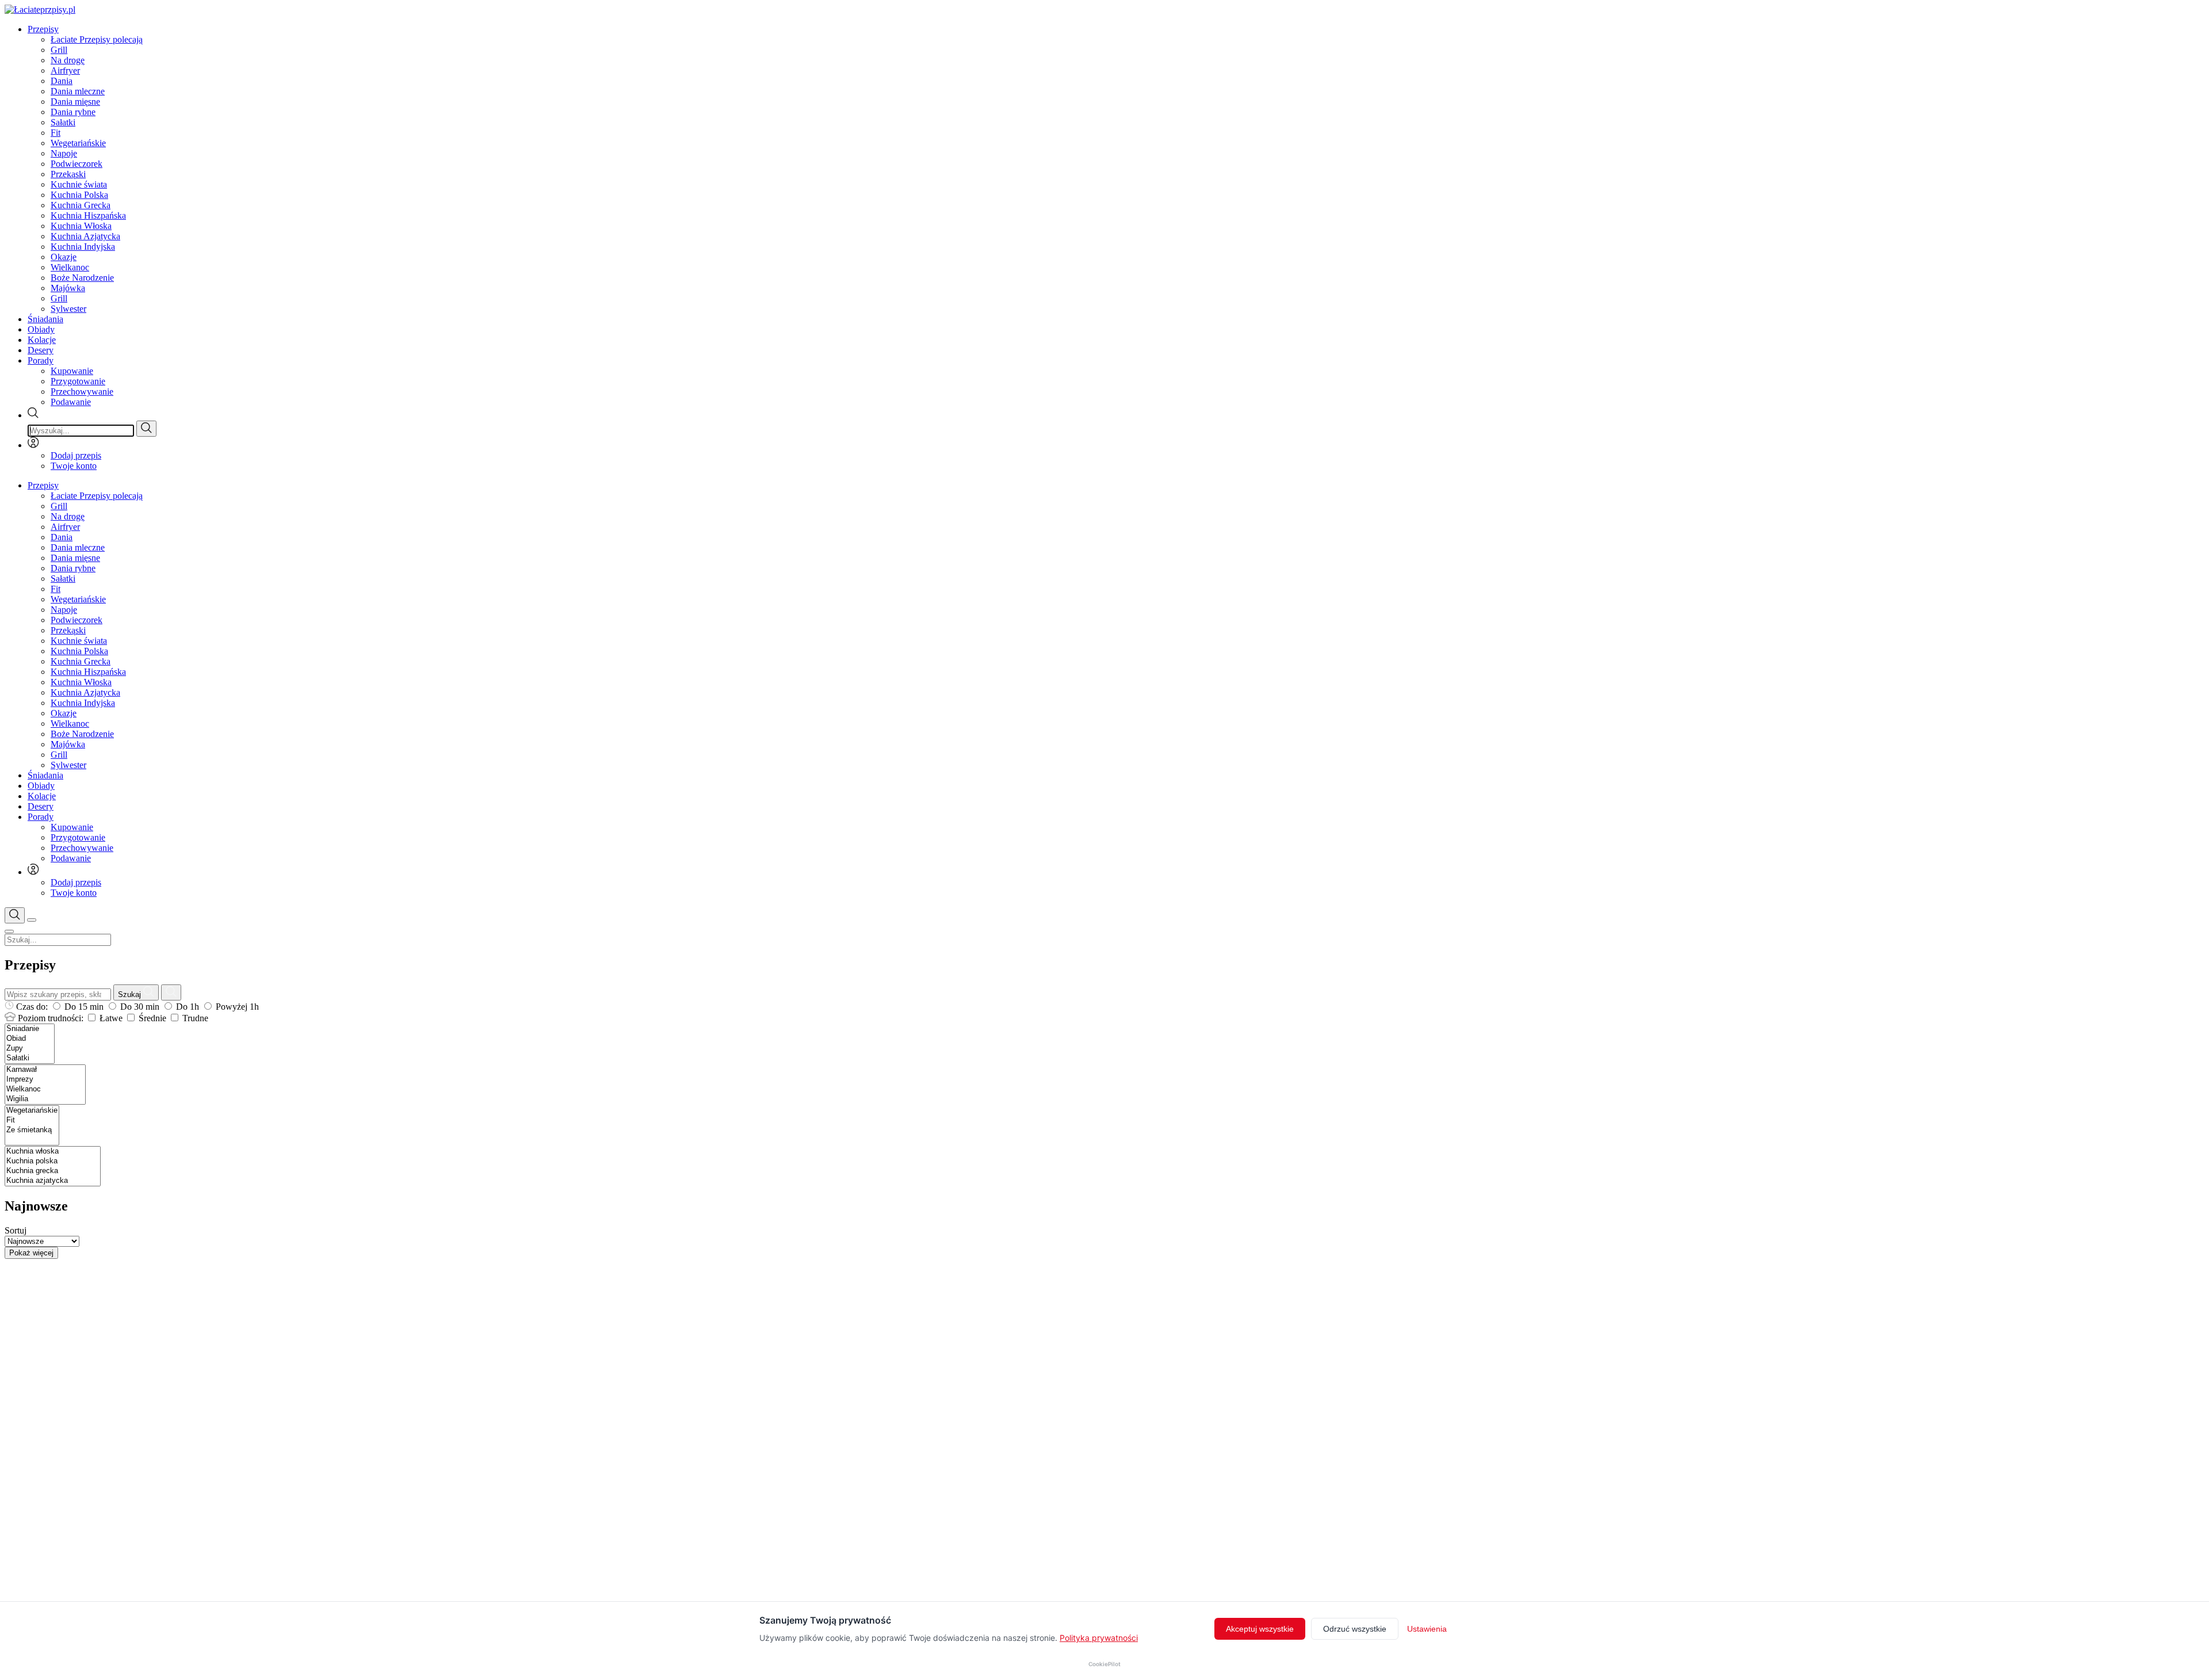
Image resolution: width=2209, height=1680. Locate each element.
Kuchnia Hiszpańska (88, 215)
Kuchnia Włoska (81, 226)
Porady (41, 360)
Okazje (64, 257)
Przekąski (68, 174)
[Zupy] (30, 1049)
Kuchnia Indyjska (83, 247)
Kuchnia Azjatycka (85, 236)
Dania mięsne (75, 102)
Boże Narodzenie (82, 278)
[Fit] (32, 1120)
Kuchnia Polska (79, 195)
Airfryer (65, 70)
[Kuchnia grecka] (53, 1171)
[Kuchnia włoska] (53, 1152)
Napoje (64, 153)
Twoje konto (74, 466)
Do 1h (188, 1007)
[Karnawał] (45, 1070)
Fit (56, 133)
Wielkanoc (70, 267)
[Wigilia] (45, 1099)
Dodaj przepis (76, 455)
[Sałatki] (30, 1058)
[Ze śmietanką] (32, 1130)
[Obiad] (30, 1039)
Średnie (152, 1018)
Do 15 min (84, 1007)
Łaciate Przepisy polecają (97, 39)
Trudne (194, 1018)
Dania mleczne (78, 91)
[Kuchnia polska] (53, 1161)
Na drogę (68, 60)
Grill (59, 50)
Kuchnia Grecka (81, 205)
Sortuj (16, 1230)
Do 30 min (140, 1007)
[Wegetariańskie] (32, 1111)
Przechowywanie (82, 392)
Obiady (41, 329)
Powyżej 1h (236, 1007)
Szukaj (131, 994)
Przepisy (43, 29)
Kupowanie (72, 371)
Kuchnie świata (79, 184)
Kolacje (42, 340)
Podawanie (71, 402)
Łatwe (111, 1018)
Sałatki (63, 122)
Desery (41, 350)
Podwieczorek (77, 164)
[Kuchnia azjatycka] (53, 1181)
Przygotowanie (78, 381)
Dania (62, 81)
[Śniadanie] (30, 1029)
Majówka (68, 288)
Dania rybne (73, 112)
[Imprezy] (45, 1080)
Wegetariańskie (78, 143)
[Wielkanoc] (45, 1089)
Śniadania (45, 319)
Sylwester (68, 309)
